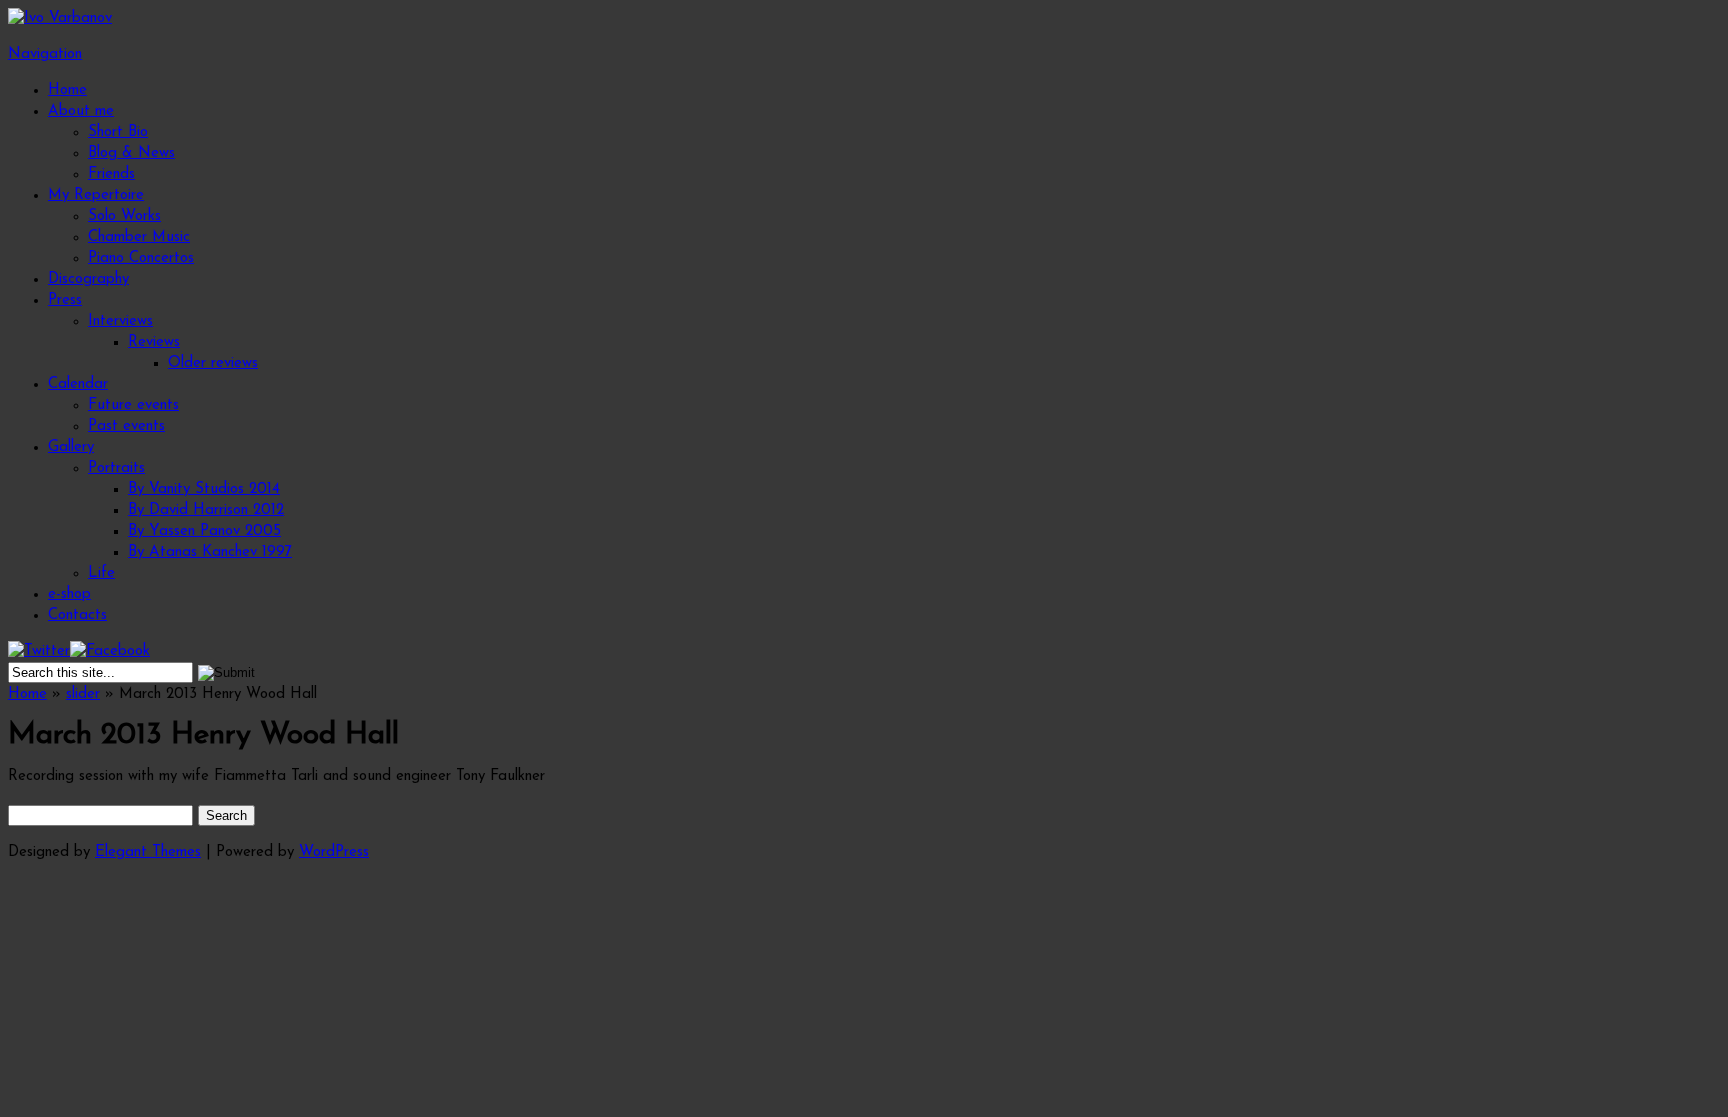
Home (67, 90)
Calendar (78, 384)
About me (81, 111)
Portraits (116, 468)
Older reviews (213, 363)
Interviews (120, 321)
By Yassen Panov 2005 (204, 531)
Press (65, 300)
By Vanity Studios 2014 (204, 489)
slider (83, 694)
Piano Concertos (141, 258)
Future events (133, 405)
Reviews (154, 342)
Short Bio (118, 132)
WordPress (334, 852)
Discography (88, 279)
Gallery (71, 447)
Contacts (77, 615)
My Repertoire (96, 195)
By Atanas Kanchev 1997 (210, 552)
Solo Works (124, 216)
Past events (126, 426)
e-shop (69, 594)
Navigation (45, 54)
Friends (111, 174)
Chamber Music (139, 237)
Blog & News (131, 153)
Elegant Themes (148, 852)
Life (101, 573)
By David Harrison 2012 (206, 510)
